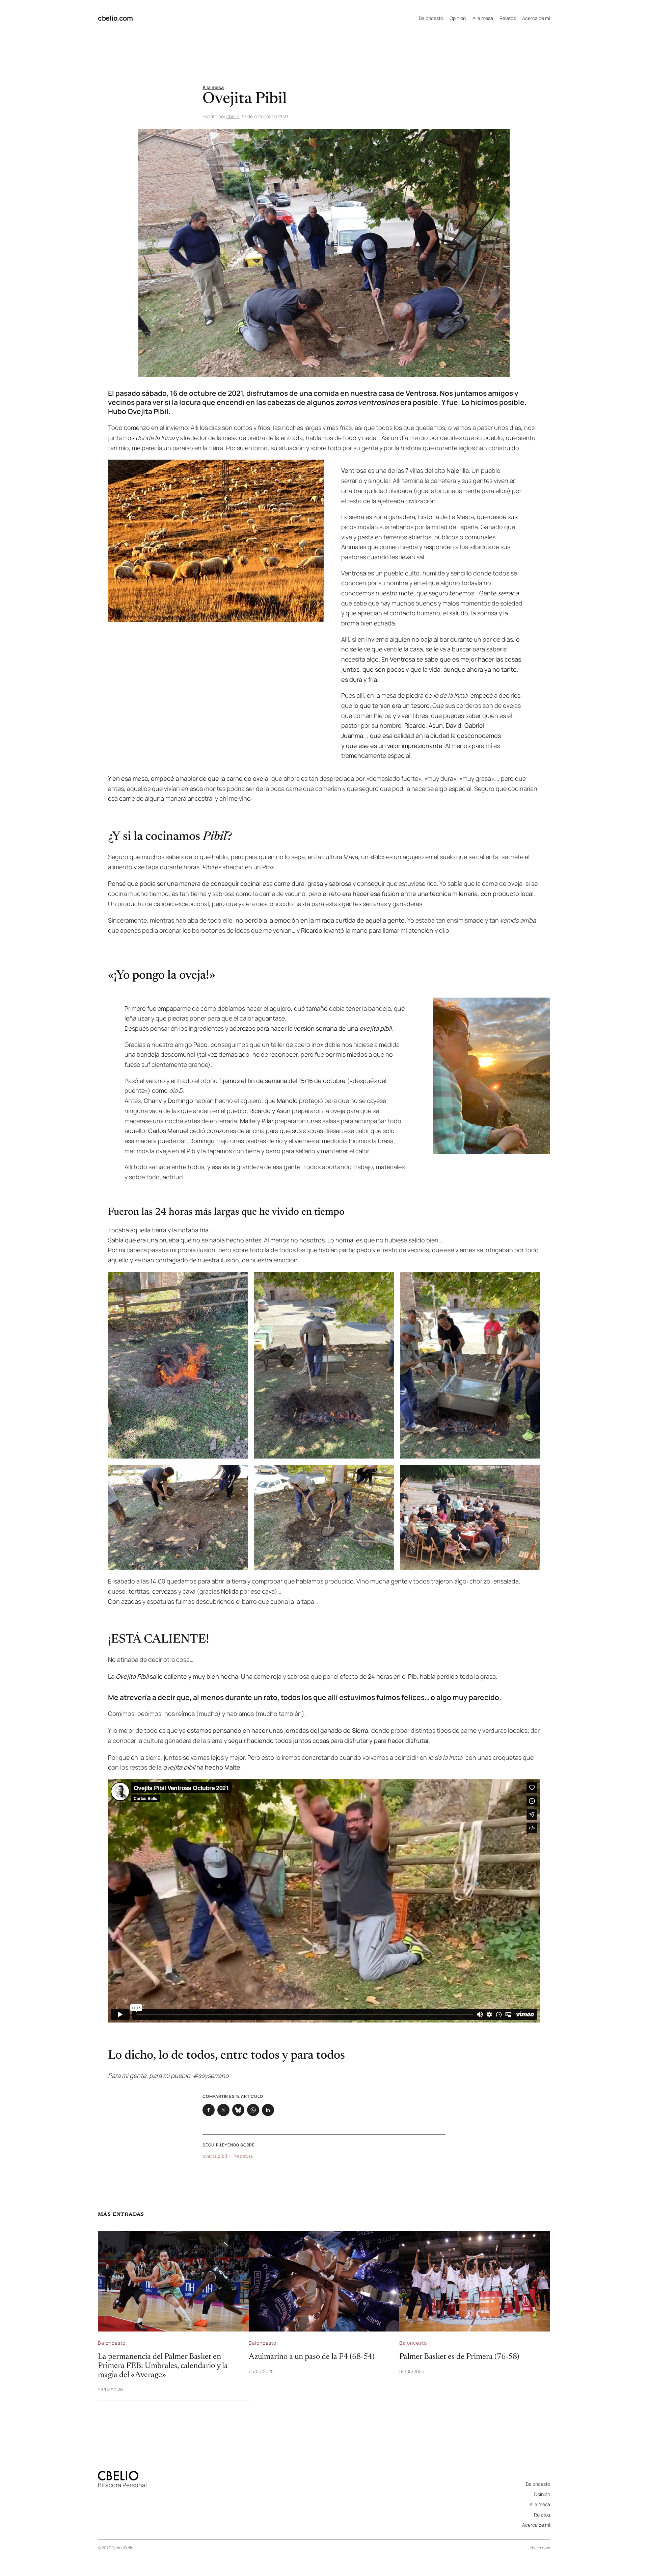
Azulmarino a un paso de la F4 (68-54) (312, 2357)
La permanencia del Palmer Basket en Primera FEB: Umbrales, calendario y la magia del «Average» (163, 2366)
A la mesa (213, 87)
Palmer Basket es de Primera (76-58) (459, 2357)
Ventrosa (244, 2157)
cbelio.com (115, 18)
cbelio (233, 116)
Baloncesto (112, 2343)
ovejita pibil (215, 2157)
